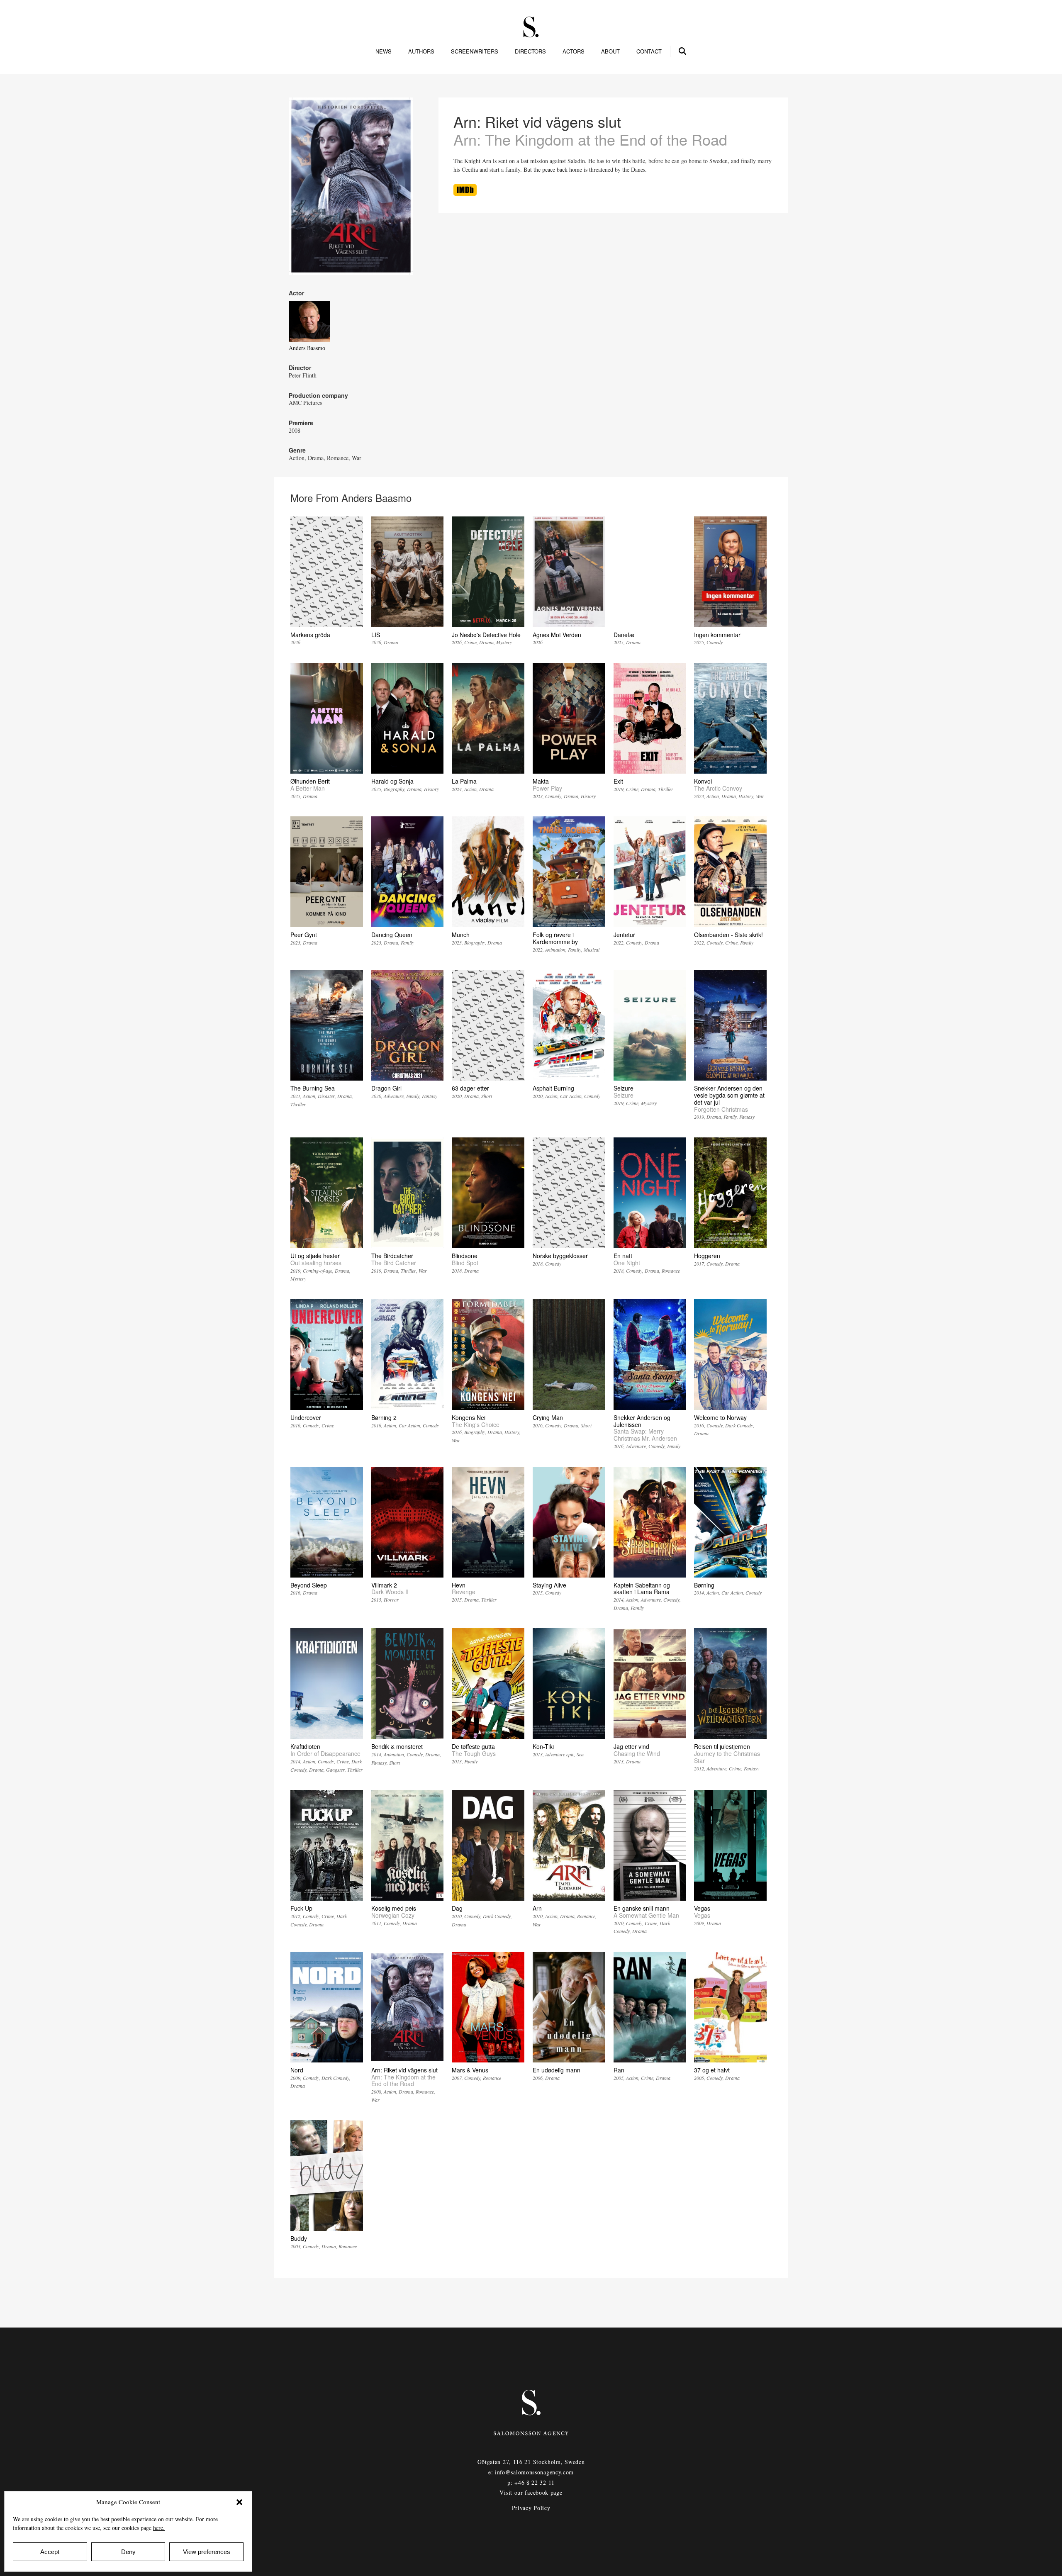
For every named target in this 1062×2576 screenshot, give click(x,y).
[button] (239, 2502)
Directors (530, 51)
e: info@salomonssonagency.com (531, 2472)
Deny (128, 2552)
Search (683, 50)
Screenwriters (475, 51)
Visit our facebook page (531, 2492)
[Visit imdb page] (465, 194)
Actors (574, 51)
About (610, 51)
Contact (649, 51)
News (384, 51)
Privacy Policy (531, 2508)
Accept (50, 2552)
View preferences (207, 2552)
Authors (421, 51)
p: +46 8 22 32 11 (531, 2482)
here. (159, 2528)
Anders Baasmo (307, 348)
